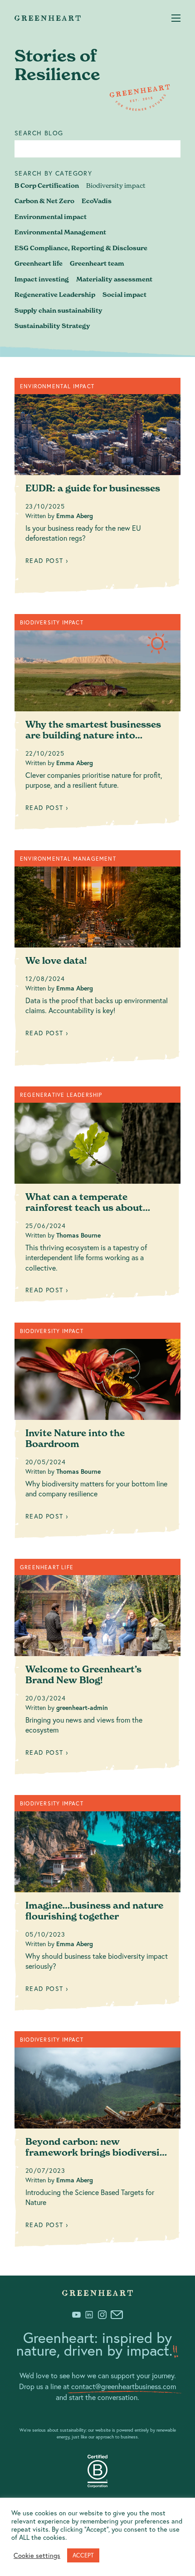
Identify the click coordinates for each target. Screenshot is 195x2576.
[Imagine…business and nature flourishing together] (97, 1906)
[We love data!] (97, 962)
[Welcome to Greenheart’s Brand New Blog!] (97, 1670)
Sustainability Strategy (52, 326)
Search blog (39, 133)
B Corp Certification (47, 186)
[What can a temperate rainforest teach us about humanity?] (97, 1198)
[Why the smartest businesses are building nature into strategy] (97, 725)
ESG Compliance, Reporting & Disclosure (81, 248)
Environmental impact (51, 217)
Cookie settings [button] (37, 2556)
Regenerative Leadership (55, 295)
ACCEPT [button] (83, 2555)
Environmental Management (60, 232)
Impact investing (42, 279)
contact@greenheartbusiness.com (124, 2386)
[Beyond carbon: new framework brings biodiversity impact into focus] (97, 2143)
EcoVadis (97, 201)
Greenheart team (97, 263)
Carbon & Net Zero (44, 201)
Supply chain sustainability (58, 310)
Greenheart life (39, 263)
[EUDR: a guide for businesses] (97, 489)
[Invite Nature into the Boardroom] (97, 1434)
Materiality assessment (114, 279)
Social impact (124, 295)
